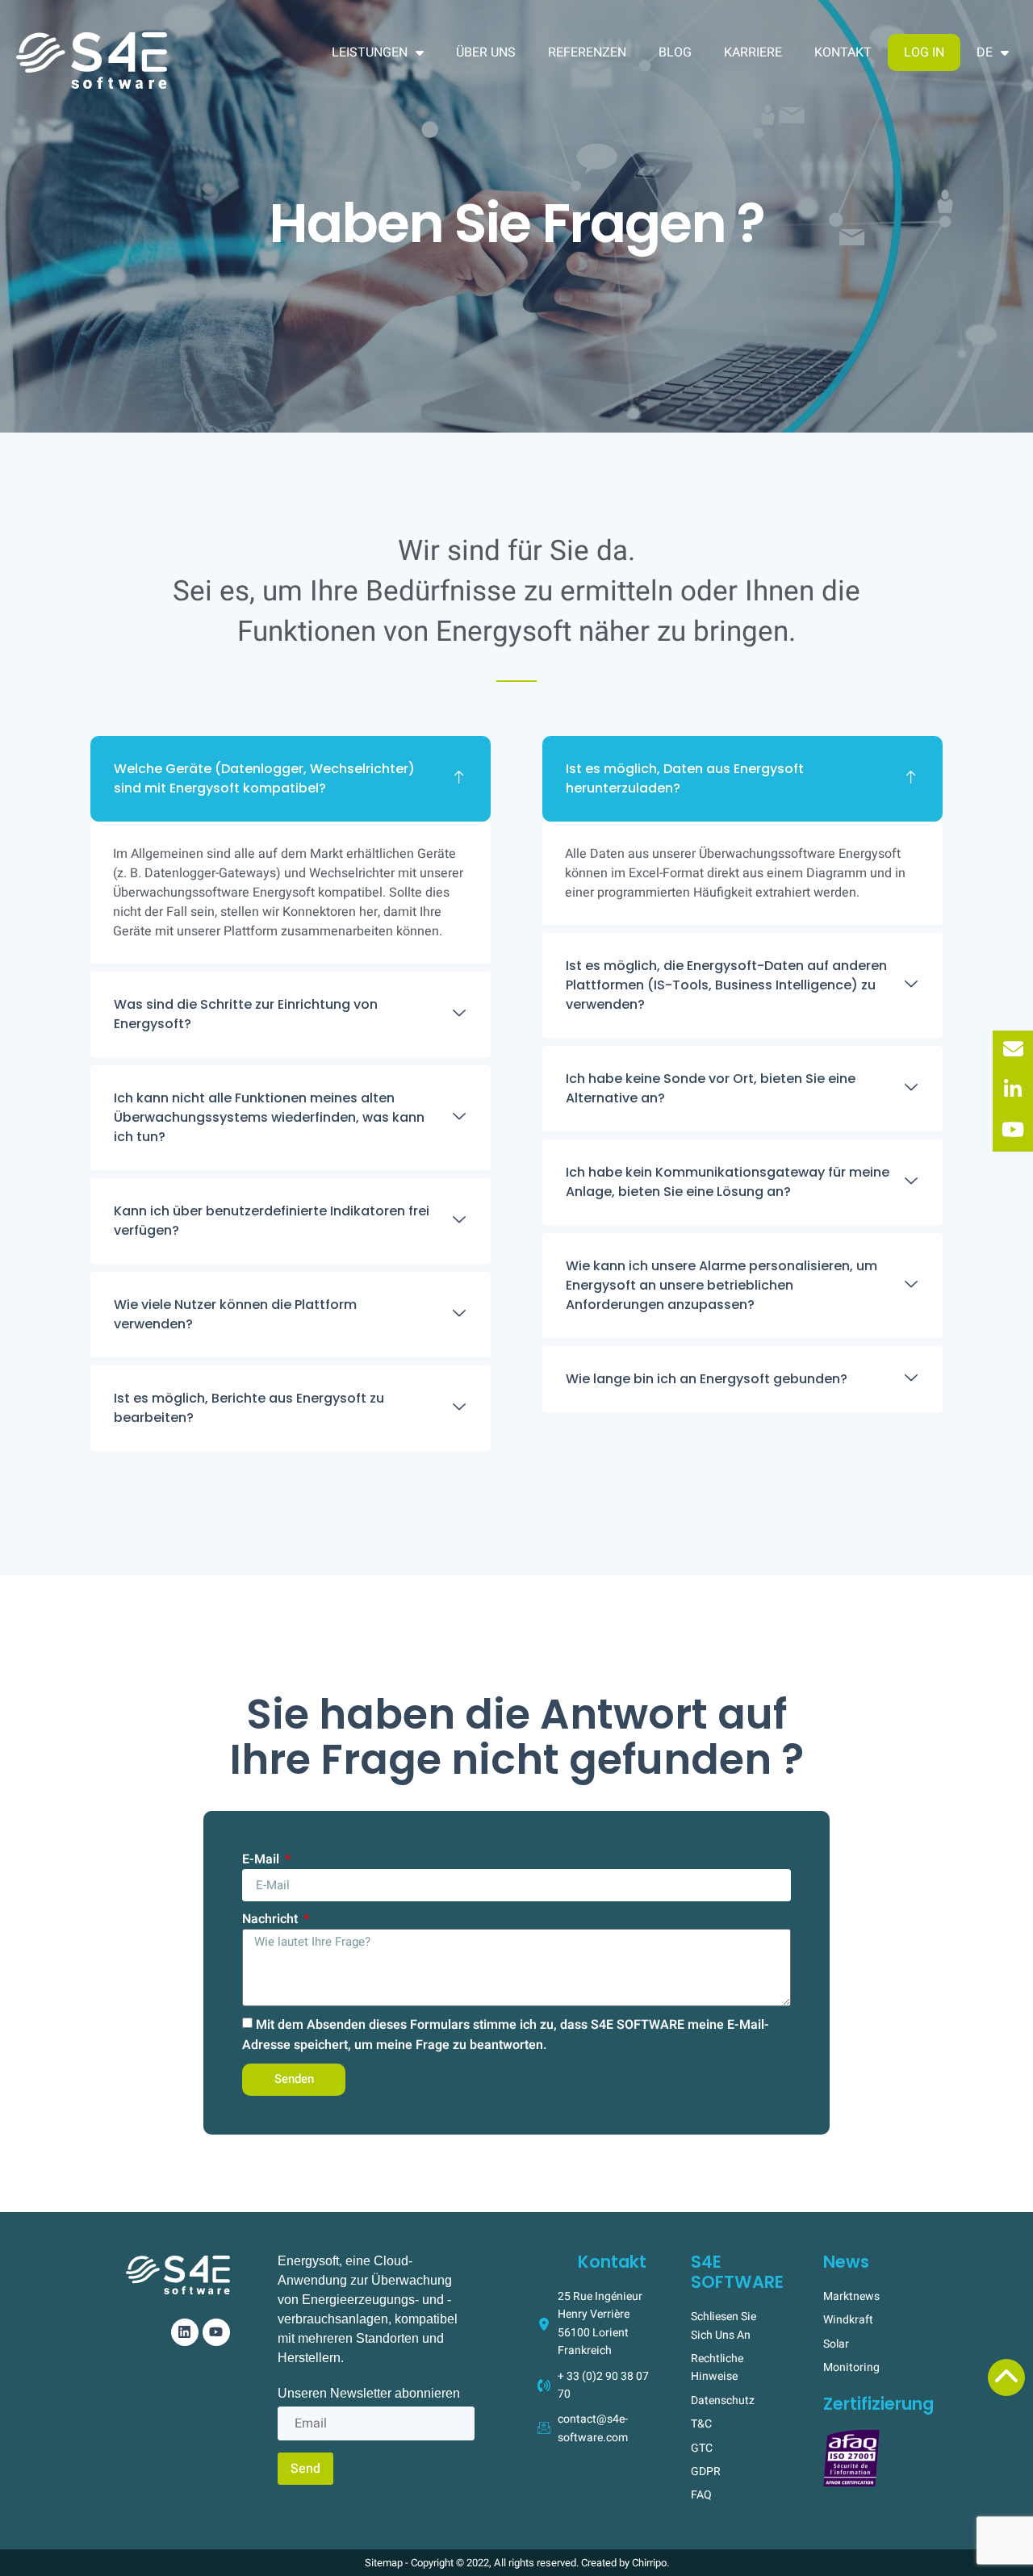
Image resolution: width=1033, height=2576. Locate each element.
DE (985, 52)
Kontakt (843, 52)
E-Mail (262, 1859)
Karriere (753, 52)
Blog (675, 52)
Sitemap (384, 2563)
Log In (924, 52)
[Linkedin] (185, 2332)
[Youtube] (216, 2332)
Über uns (486, 52)
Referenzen (587, 52)
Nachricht (272, 1919)
